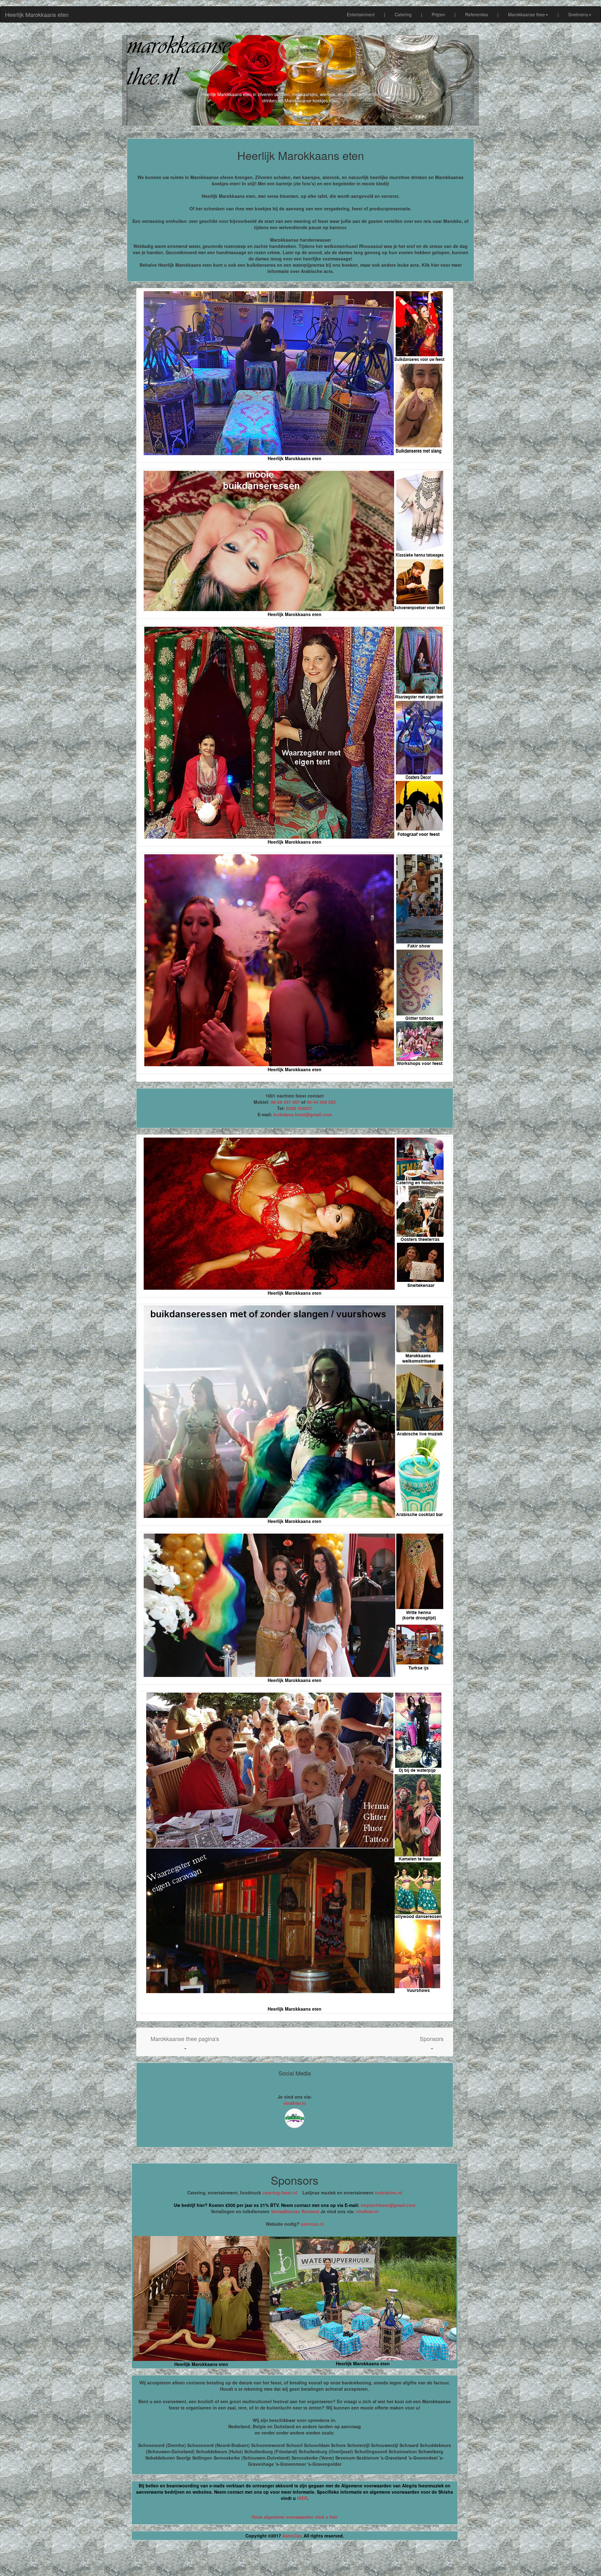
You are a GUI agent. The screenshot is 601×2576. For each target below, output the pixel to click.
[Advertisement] (300, 2561)
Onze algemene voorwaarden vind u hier (295, 2517)
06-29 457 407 (285, 1102)
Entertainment (361, 14)
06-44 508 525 (321, 1102)
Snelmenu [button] (578, 14)
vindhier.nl (295, 2103)
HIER (302, 2498)
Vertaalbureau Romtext (295, 2211)
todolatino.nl (388, 2193)
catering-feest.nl (280, 2193)
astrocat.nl (312, 2224)
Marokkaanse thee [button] (527, 14)
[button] (185, 2042)
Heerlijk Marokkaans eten (37, 14)
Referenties (477, 14)
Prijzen (438, 14)
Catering (403, 14)
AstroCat (292, 2536)
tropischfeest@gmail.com (387, 2205)
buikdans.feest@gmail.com (303, 1114)
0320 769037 (299, 1108)
